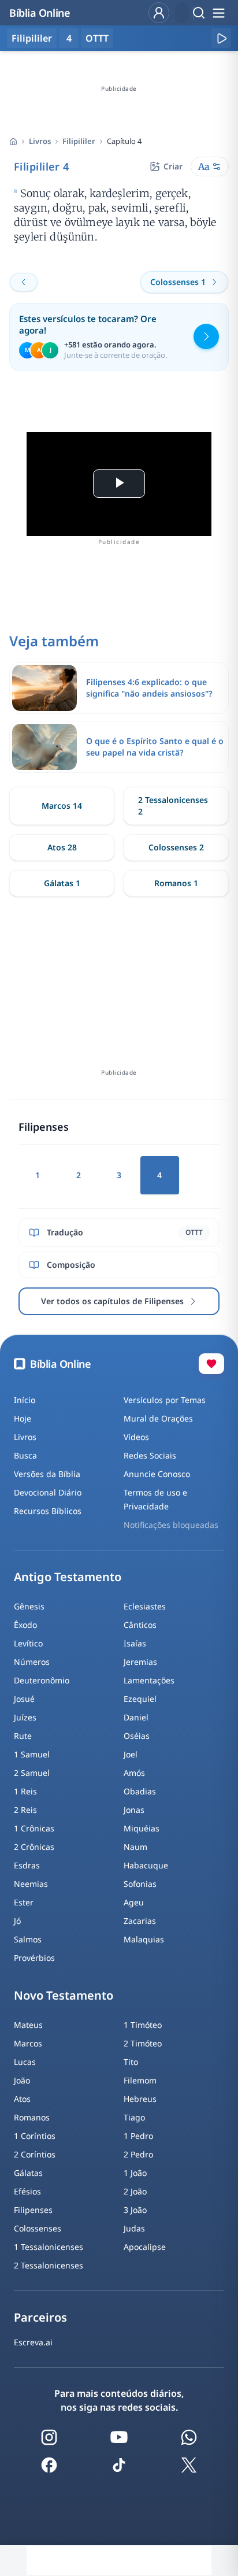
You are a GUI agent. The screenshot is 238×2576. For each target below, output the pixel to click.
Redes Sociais (150, 1455)
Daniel (136, 1717)
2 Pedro (138, 2154)
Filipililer (79, 141)
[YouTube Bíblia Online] (119, 2437)
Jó (17, 1921)
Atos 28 (62, 847)
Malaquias (144, 1939)
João (22, 2080)
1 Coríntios (35, 2136)
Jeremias (140, 1662)
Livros (40, 141)
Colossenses (38, 2228)
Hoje (23, 1418)
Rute (23, 1736)
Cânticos (140, 1625)
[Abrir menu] (218, 13)
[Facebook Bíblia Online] (49, 2465)
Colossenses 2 (176, 847)
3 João (135, 2210)
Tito (131, 2062)
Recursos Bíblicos (48, 1511)
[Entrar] (159, 13)
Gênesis (29, 1606)
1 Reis (25, 1791)
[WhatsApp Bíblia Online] (189, 2437)
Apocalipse (145, 2247)
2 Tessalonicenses (49, 2265)
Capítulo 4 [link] (124, 141)
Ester (24, 1902)
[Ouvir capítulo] (221, 38)
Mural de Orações (158, 1418)
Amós (134, 1773)
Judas (134, 2228)
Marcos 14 (62, 806)
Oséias (137, 1736)
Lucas (25, 2062)
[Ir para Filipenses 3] (24, 282)
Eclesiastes (145, 1606)
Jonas (134, 1810)
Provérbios (34, 1958)
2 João (135, 2191)
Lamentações (149, 1680)
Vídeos (136, 1437)
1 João (135, 2173)
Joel (131, 1754)
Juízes (25, 1717)
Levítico (28, 1643)
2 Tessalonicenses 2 (173, 806)
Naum (135, 1847)
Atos (22, 2099)
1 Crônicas (34, 1828)
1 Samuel (32, 1754)
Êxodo (25, 1625)
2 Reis (25, 1810)
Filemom (140, 2080)
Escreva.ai (33, 2342)
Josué (24, 1699)
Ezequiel (140, 1699)
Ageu (134, 1902)
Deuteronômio (42, 1680)
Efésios (27, 2191)
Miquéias (142, 1828)
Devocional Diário (48, 1492)
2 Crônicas (34, 1847)
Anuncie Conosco (157, 1474)
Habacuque (146, 1865)
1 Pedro (138, 2136)
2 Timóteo (143, 2043)
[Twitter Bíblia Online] (189, 2465)
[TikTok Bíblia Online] (119, 2465)
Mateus (28, 2025)
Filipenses (33, 2210)
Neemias (31, 1884)
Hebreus (140, 2099)
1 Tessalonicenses (49, 2247)
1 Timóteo (143, 2025)
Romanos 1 (176, 883)
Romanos (32, 2117)
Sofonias (140, 1884)
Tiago (134, 2117)
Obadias (140, 1791)
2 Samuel (32, 1773)
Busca (25, 1455)
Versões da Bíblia (47, 1474)
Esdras (27, 1865)
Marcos (28, 2043)
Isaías (135, 1643)
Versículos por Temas (165, 1400)
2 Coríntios (35, 2154)
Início (25, 1400)
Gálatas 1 (62, 883)
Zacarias (140, 1921)
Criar (173, 166)
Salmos (28, 1939)
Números (32, 1662)
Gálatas (28, 2173)
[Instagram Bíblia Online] (49, 2437)
